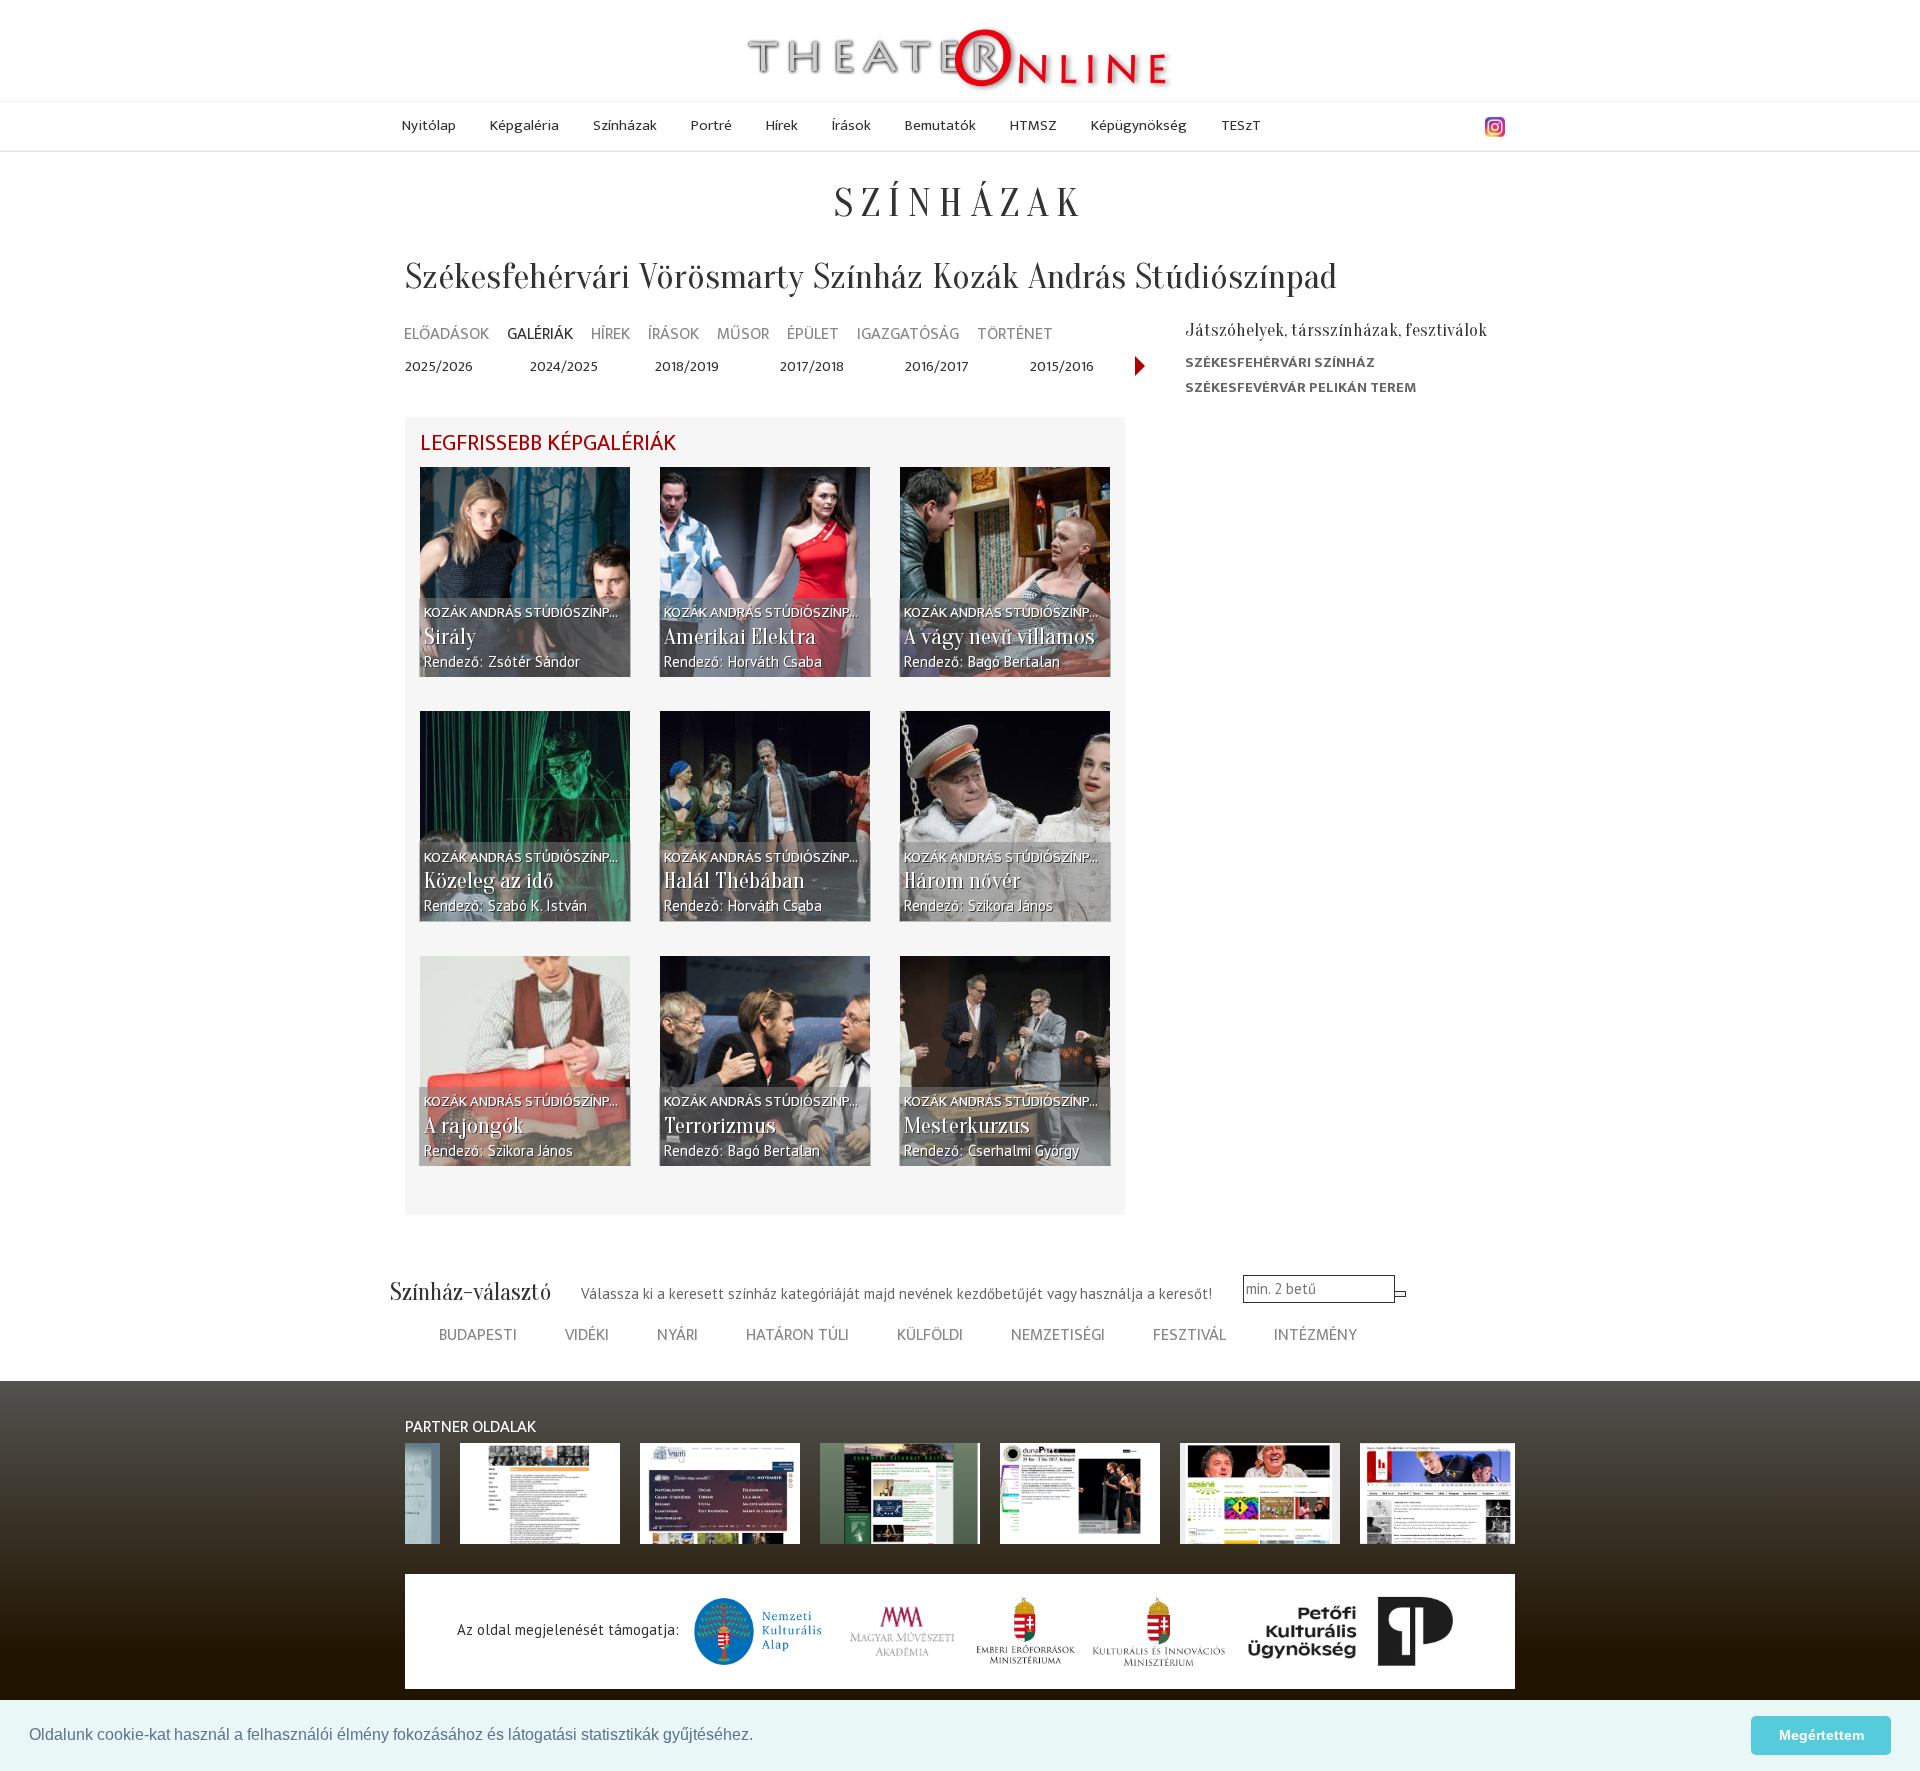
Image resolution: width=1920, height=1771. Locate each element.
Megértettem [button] (1821, 1735)
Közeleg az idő (489, 881)
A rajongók (474, 1126)
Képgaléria (524, 125)
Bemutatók (940, 125)
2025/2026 (439, 366)
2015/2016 (1062, 366)
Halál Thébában (734, 881)
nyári (677, 1335)
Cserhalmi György (1023, 1150)
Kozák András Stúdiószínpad (525, 612)
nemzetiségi (1058, 1335)
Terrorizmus (720, 1126)
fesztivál (1189, 1335)
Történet (1015, 335)
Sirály (450, 637)
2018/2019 (687, 366)
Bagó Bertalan (1014, 661)
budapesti (478, 1335)
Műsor (743, 335)
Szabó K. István (537, 905)
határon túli (797, 1335)
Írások (851, 125)
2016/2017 (937, 366)
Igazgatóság (908, 335)
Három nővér (962, 881)
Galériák (540, 335)
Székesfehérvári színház (1280, 362)
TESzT (1241, 125)
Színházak (625, 125)
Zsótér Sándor (534, 661)
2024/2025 (564, 366)
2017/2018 (812, 366)
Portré (711, 125)
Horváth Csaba (775, 661)
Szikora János (1010, 905)
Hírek (782, 125)
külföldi (930, 1335)
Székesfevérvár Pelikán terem (1301, 387)
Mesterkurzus (967, 1126)
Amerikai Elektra (740, 637)
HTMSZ (1033, 125)
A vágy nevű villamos (999, 637)
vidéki (587, 1335)
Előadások (446, 335)
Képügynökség (1139, 125)
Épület (813, 335)
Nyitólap (429, 125)
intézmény (1315, 1335)
